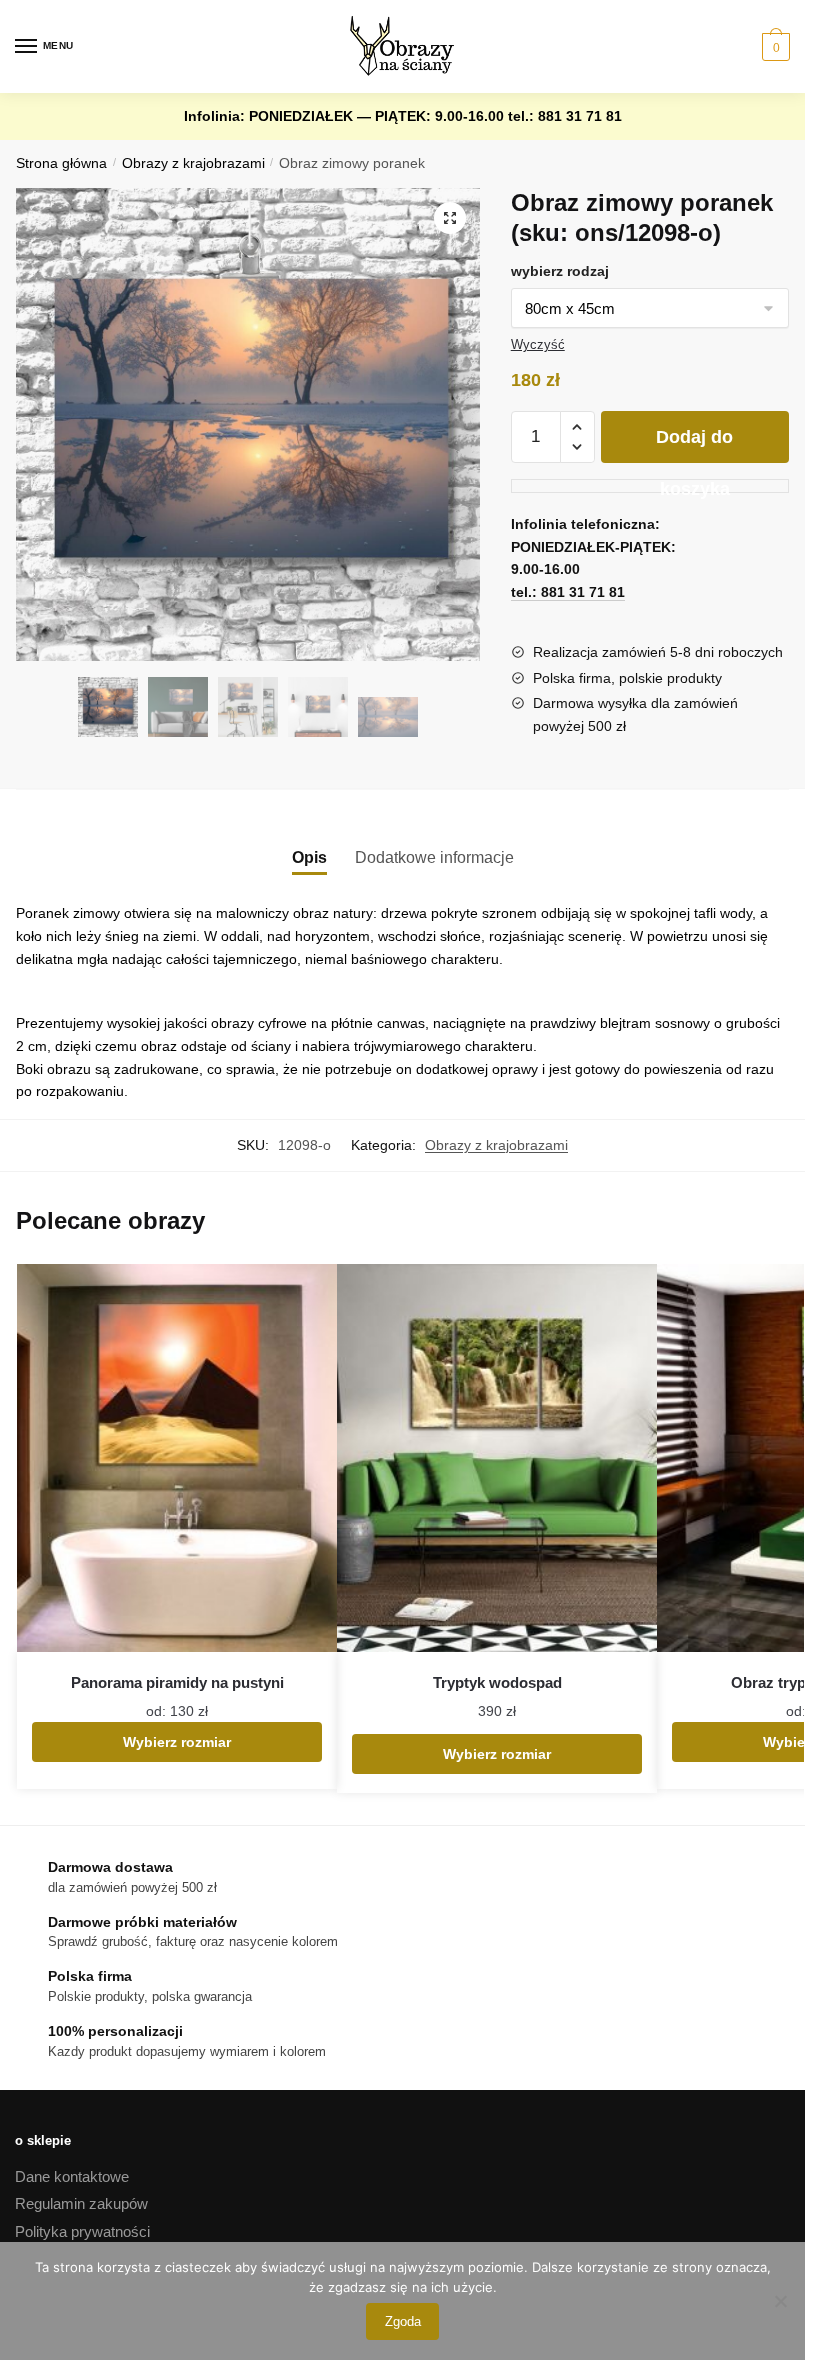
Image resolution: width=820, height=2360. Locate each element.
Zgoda (403, 2321)
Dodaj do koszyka (694, 445)
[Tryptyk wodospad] (497, 1458)
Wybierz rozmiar (177, 1742)
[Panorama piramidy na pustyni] (177, 1458)
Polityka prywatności (82, 2231)
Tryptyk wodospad (497, 1682)
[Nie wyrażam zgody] (780, 2301)
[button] (450, 218)
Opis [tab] (309, 857)
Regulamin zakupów (81, 2203)
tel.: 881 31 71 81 (565, 116)
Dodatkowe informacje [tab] (434, 857)
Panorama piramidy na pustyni (177, 1682)
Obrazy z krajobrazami (193, 163)
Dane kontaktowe (72, 2176)
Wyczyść (538, 344)
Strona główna (61, 163)
